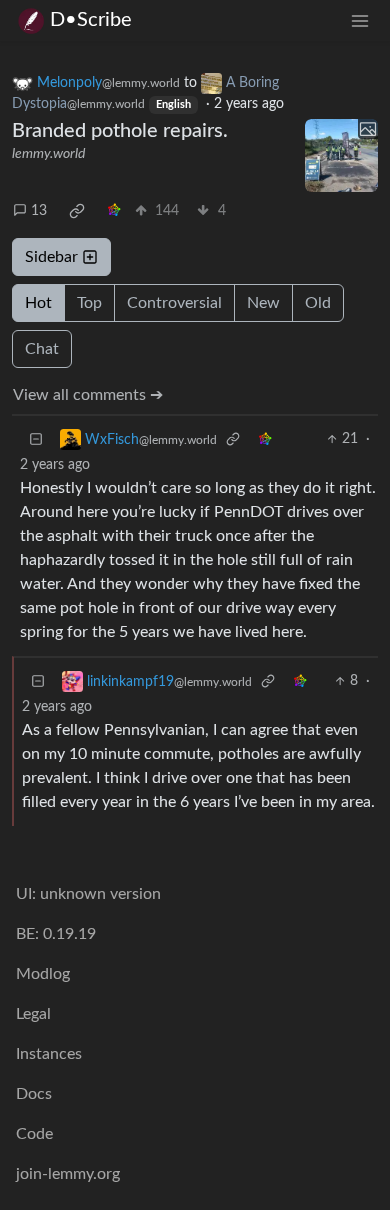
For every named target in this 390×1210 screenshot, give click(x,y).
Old (318, 303)
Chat (42, 349)
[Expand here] (342, 156)
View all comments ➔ (88, 395)
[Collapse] (36, 439)
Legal (33, 1014)
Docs (34, 1094)
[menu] (360, 20)
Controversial (174, 303)
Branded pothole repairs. (120, 131)
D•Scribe (91, 20)
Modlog (43, 974)
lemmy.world (48, 154)
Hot (38, 303)
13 (39, 211)
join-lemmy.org (68, 1174)
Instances (49, 1054)
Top (89, 303)
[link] (77, 211)
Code (34, 1134)
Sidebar (51, 257)
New (263, 303)
